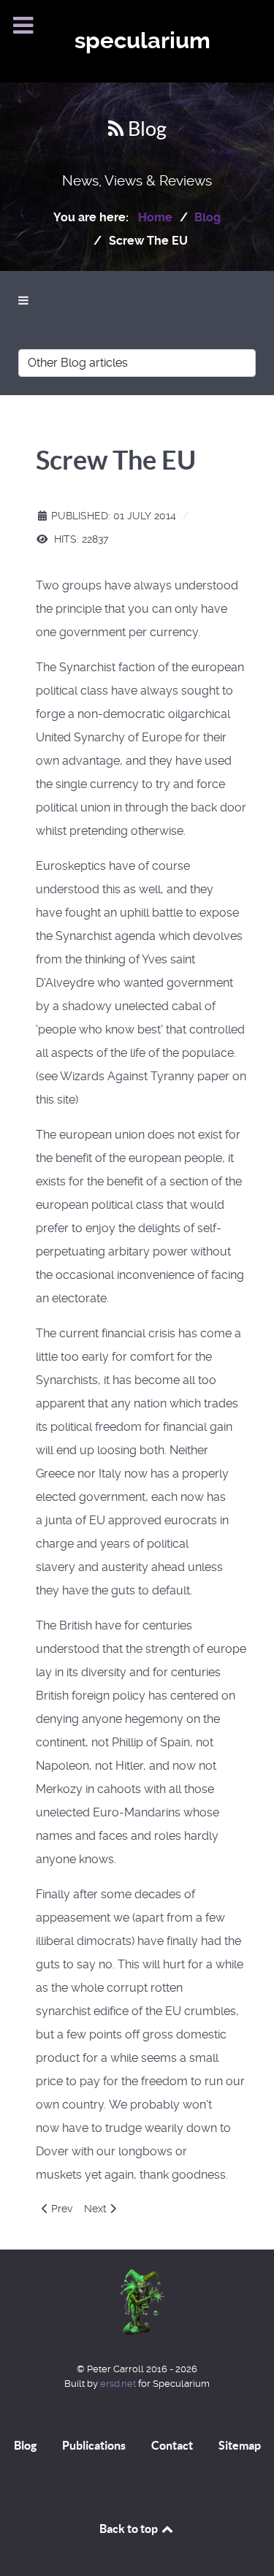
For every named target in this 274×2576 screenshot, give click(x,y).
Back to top (130, 2529)
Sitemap (240, 2445)
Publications (94, 2445)
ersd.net (118, 2384)
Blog (25, 2445)
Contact (172, 2445)
